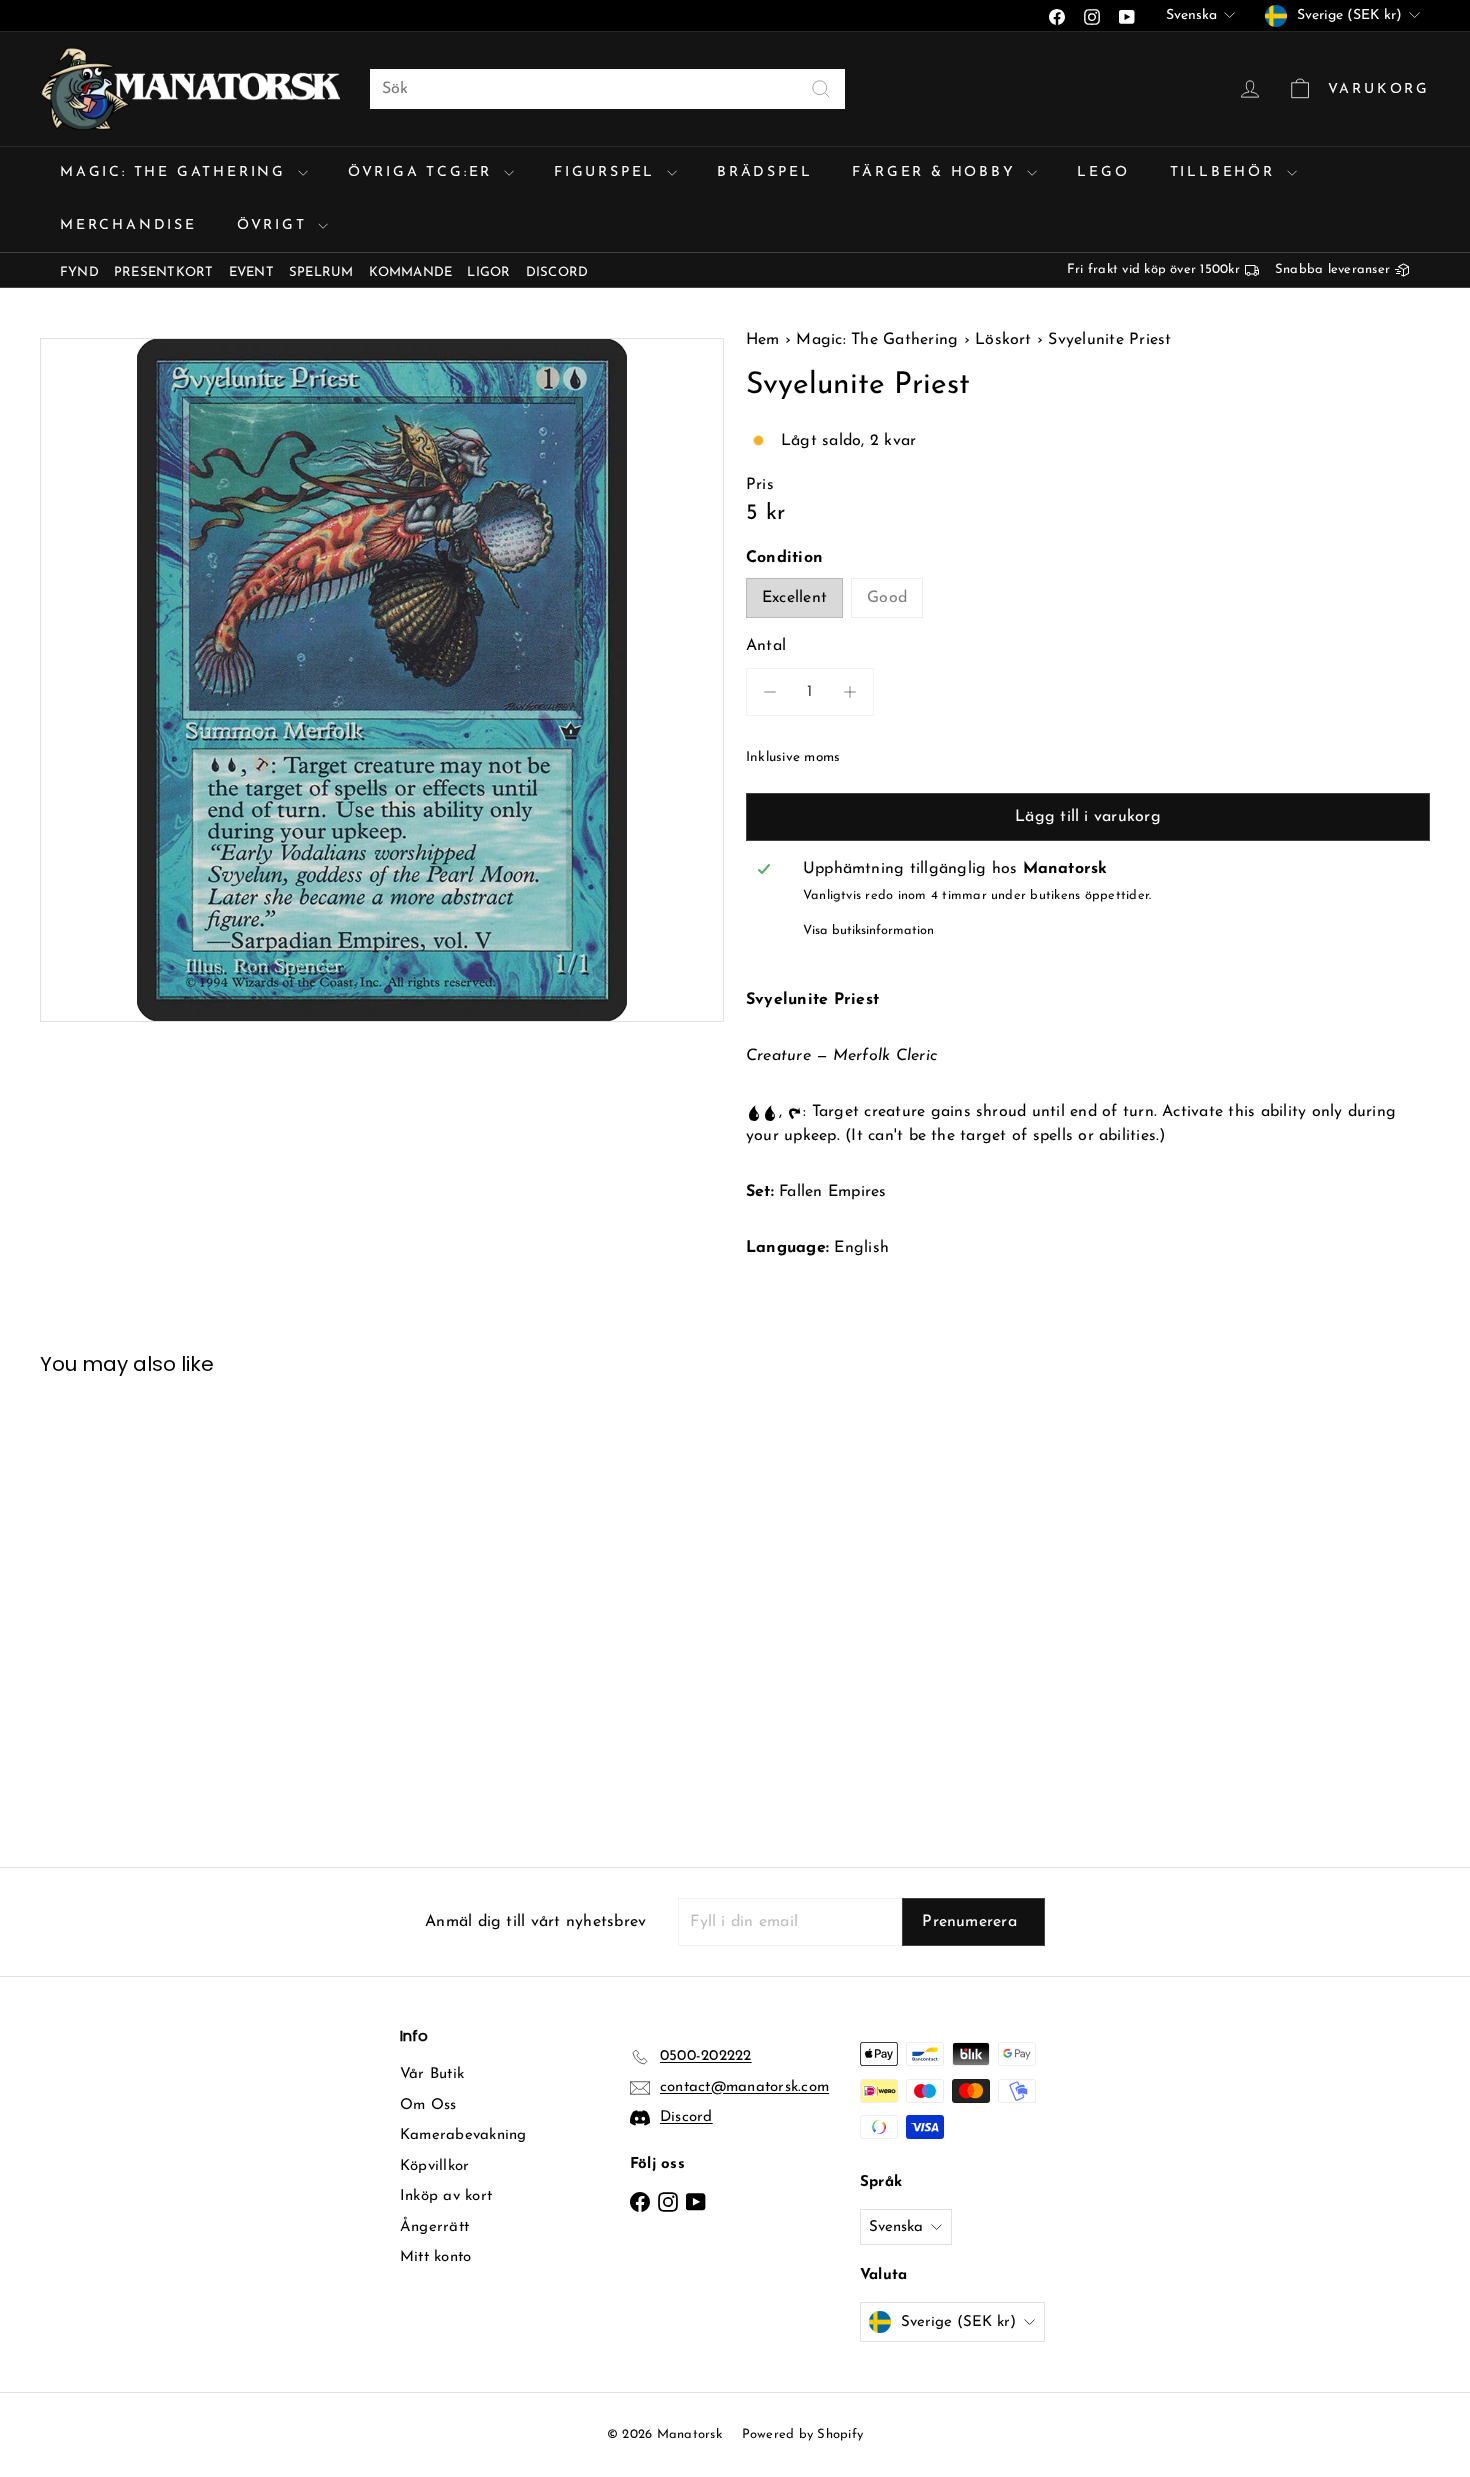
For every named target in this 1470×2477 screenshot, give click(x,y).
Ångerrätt (434, 2227)
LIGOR (488, 272)
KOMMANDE (411, 272)
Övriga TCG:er (423, 172)
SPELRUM (321, 272)
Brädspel (764, 172)
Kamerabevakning (463, 2135)
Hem (765, 340)
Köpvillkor (434, 2166)
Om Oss (428, 2105)
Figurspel (608, 172)
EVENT (251, 272)
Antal (766, 646)
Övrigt (275, 225)
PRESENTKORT (164, 272)
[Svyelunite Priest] (147, 1606)
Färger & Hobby (937, 172)
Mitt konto (435, 2257)
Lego (1103, 172)
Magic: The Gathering (176, 172)
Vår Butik (432, 2074)
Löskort (1003, 340)
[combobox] (607, 89)
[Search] (821, 89)
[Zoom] (382, 680)
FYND (79, 272)
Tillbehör (1226, 172)
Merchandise (128, 225)
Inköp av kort (446, 2196)
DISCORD (557, 272)
